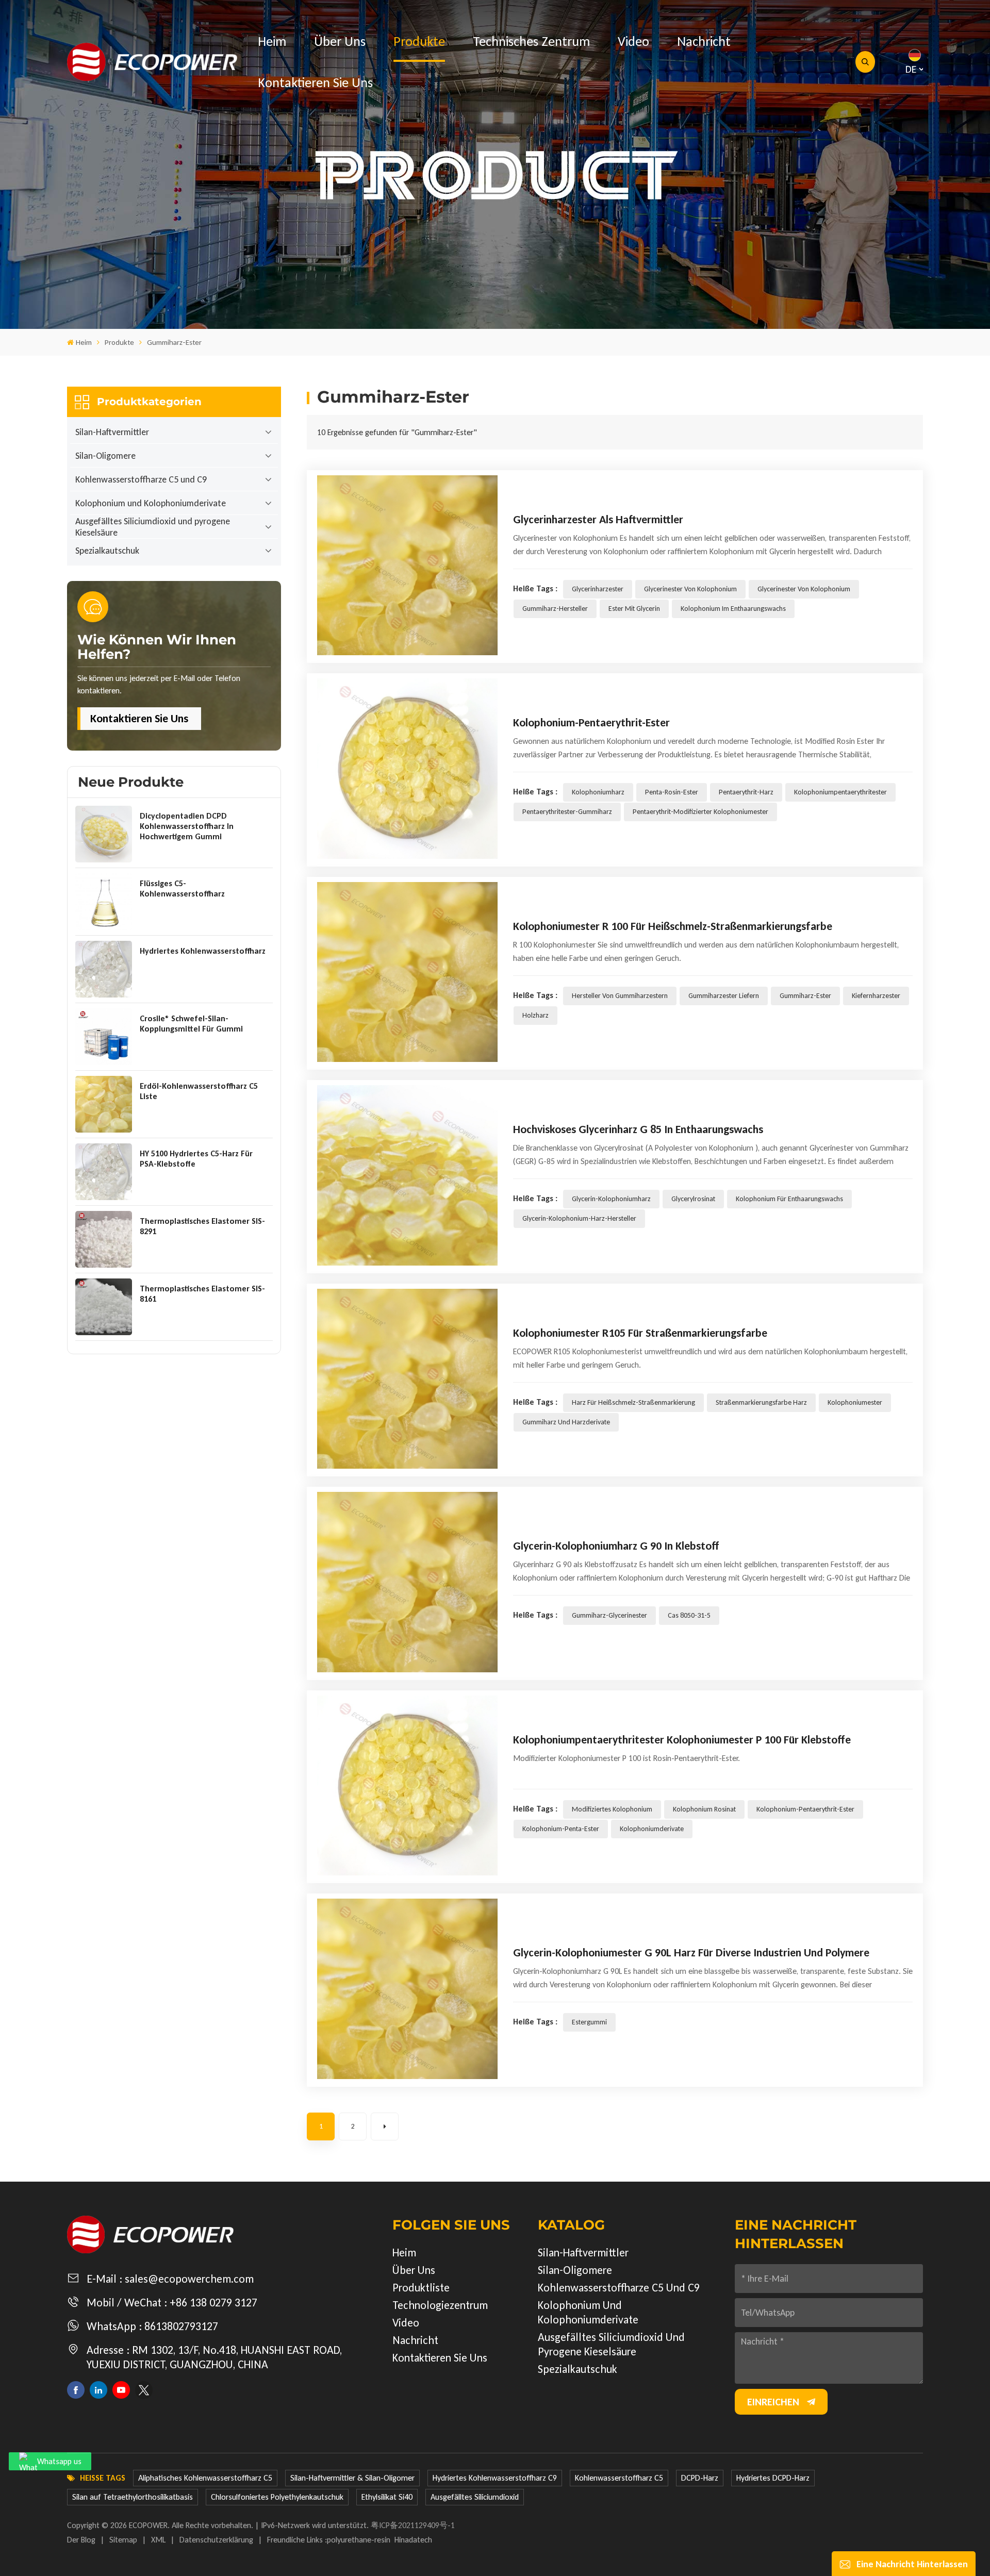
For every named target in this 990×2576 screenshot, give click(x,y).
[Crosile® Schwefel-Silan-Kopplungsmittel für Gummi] (104, 1037)
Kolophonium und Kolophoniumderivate (151, 503)
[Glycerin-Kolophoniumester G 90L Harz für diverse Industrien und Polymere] (407, 1989)
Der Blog (81, 2540)
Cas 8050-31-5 (689, 1615)
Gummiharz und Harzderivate (566, 1422)
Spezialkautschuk (107, 551)
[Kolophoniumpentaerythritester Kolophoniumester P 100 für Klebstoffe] (407, 1786)
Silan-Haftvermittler (112, 432)
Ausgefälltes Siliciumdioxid (475, 2497)
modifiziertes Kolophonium (612, 1809)
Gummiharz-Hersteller (555, 609)
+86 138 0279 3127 (213, 2303)
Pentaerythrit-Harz (746, 792)
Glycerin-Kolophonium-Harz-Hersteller (579, 1218)
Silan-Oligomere (105, 456)
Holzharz (535, 1015)
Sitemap (123, 2540)
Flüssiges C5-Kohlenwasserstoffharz (182, 888)
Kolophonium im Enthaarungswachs (733, 609)
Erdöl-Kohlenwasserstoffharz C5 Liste (199, 1091)
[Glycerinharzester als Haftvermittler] (407, 566)
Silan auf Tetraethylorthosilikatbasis (133, 2497)
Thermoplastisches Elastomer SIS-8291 (202, 1226)
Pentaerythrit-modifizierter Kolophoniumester (700, 812)
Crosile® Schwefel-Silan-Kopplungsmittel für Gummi (191, 1024)
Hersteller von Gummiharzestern (620, 996)
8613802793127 (181, 2326)
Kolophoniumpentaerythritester (840, 792)
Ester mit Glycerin (634, 609)
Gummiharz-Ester (805, 996)
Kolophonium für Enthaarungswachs (789, 1199)
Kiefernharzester (876, 996)
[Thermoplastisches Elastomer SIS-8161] (104, 1307)
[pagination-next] (385, 2126)
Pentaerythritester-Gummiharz (567, 812)
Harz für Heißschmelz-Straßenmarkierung (633, 1402)
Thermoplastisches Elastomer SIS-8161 (202, 1294)
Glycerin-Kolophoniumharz (611, 1199)
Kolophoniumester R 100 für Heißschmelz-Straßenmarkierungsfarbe (673, 926)
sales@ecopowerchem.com (189, 2279)
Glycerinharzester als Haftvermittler (598, 519)
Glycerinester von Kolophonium (690, 589)
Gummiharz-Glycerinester (609, 1615)
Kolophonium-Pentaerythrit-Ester (591, 722)
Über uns (340, 41)
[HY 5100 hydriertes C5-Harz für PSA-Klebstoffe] (104, 1172)
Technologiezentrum (440, 2305)
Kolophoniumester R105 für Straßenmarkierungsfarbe (640, 1333)
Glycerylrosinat (693, 1199)
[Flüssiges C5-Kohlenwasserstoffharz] (104, 902)
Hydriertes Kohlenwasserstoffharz (203, 951)
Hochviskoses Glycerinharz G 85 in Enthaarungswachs (638, 1129)
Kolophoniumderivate (652, 1829)
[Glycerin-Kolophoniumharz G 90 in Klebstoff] (407, 1582)
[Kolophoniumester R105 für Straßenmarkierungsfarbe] (407, 1379)
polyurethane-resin (359, 2540)
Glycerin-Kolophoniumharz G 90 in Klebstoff (616, 1546)
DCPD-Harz (700, 2478)
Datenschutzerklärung (216, 2540)
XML (158, 2540)
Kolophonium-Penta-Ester (561, 1829)
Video (633, 41)
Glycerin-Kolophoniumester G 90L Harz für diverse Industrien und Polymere (691, 1952)
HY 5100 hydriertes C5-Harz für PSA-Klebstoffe (196, 1159)
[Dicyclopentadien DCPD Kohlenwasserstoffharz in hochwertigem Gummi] (104, 834)
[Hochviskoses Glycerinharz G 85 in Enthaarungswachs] (407, 1175)
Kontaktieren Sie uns (315, 82)
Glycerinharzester (598, 589)
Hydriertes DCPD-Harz (773, 2478)
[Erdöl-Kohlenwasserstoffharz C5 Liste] (104, 1104)
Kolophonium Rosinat (704, 1809)
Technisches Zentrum (531, 41)
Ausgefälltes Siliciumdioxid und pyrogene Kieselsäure (153, 527)
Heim (272, 41)
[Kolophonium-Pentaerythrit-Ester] (407, 769)
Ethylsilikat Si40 (387, 2497)
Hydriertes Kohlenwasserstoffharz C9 (495, 2478)
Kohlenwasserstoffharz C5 (619, 2478)
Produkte (419, 41)
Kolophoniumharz (598, 792)
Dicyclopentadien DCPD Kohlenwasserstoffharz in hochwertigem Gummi (187, 826)
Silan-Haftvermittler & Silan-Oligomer (352, 2478)
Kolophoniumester (855, 1402)
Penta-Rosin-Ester (672, 792)
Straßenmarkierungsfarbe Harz (761, 1402)
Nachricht (704, 41)
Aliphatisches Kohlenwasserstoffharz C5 (205, 2478)
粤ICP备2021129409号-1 (413, 2525)
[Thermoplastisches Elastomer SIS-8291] (104, 1239)
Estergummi (589, 2022)
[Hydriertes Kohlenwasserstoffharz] (104, 969)
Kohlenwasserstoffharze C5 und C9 (141, 479)
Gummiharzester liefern (724, 996)
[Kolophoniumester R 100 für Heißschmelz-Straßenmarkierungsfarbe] (407, 972)
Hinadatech (413, 2540)
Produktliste (421, 2288)
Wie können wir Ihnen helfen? (157, 647)
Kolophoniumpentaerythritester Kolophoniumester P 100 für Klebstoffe (682, 1740)
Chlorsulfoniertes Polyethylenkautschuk (277, 2497)
